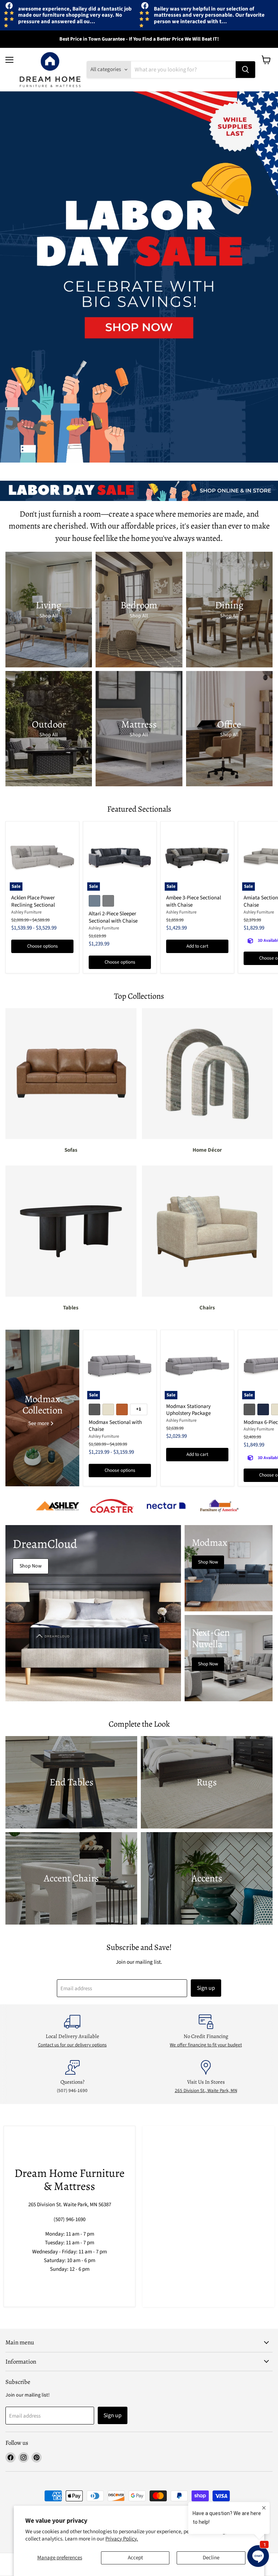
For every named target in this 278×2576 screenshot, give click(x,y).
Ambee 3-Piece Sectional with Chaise (194, 901)
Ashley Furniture (26, 912)
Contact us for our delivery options (72, 2045)
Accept (135, 2558)
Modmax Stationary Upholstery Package (188, 1410)
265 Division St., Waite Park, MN (206, 2091)
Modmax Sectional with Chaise (115, 1426)
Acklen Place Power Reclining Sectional (33, 901)
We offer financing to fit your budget (206, 2045)
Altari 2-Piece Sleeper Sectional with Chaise (113, 917)
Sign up (206, 1988)
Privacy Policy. (122, 2539)
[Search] (245, 70)
